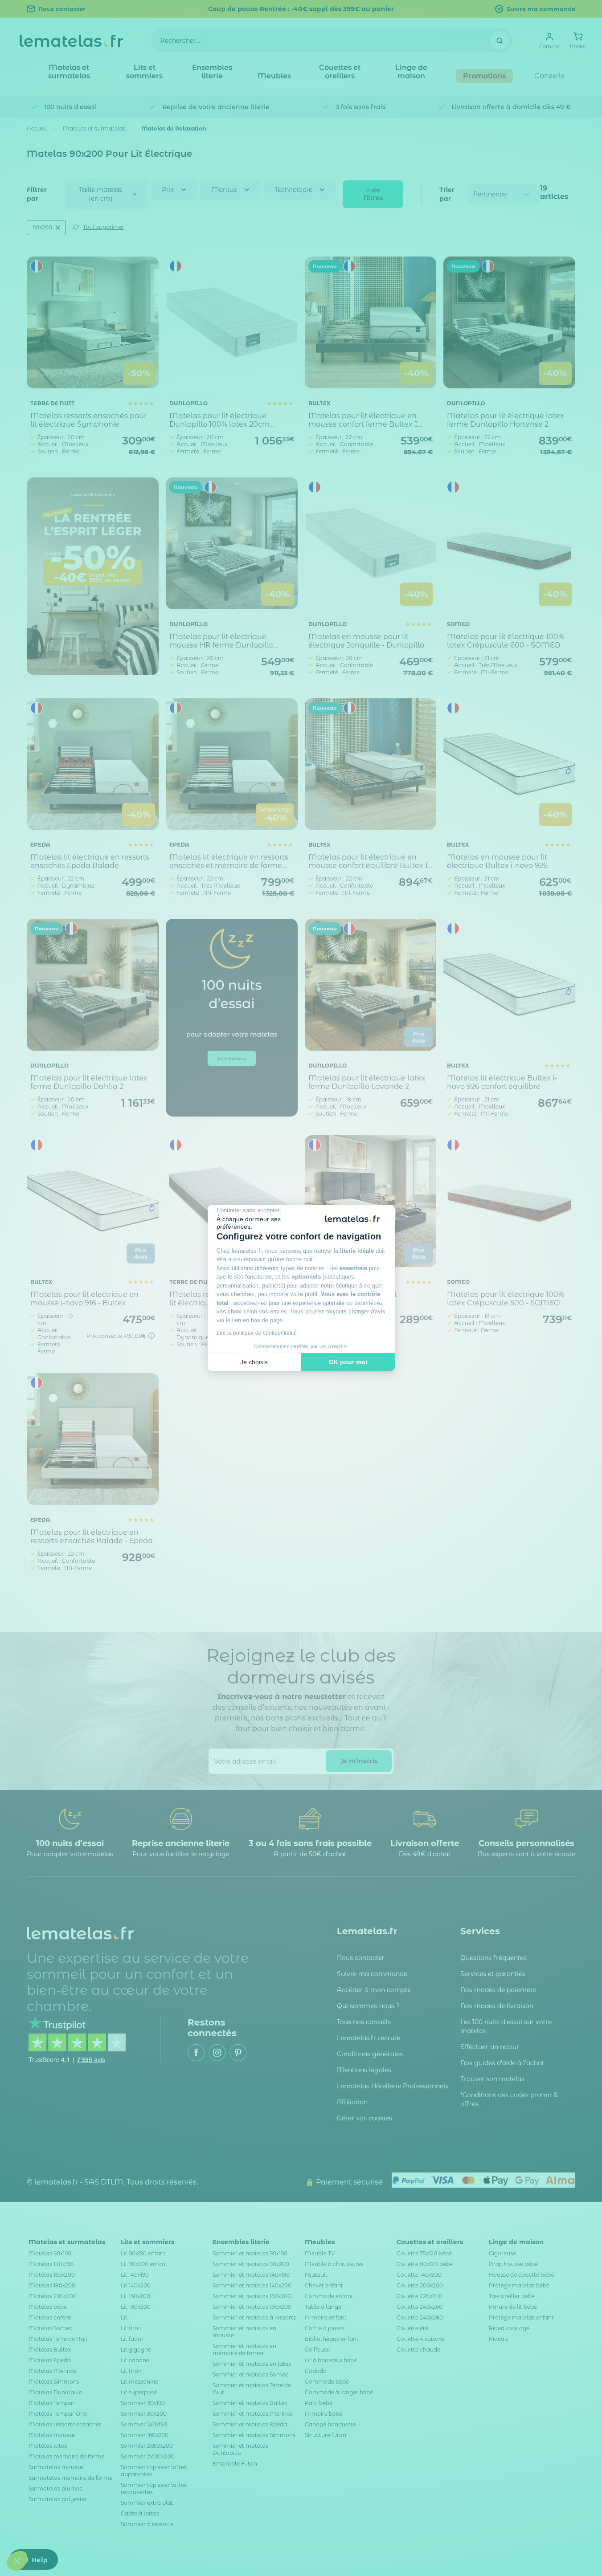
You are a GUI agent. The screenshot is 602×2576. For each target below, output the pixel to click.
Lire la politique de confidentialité (257, 1333)
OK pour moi (348, 1362)
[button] (17, 2561)
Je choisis (254, 1362)
